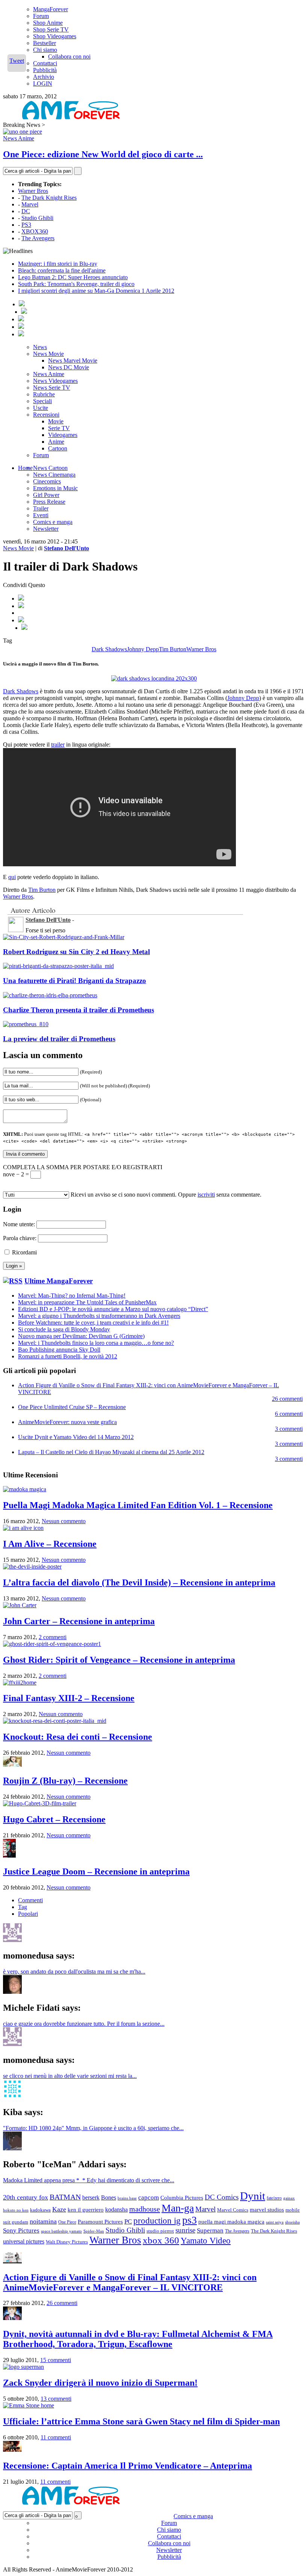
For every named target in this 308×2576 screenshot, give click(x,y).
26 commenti (287, 1399)
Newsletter (46, 529)
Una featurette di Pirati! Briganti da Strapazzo (75, 981)
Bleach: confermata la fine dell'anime (62, 270)
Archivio (44, 77)
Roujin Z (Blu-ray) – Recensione (65, 1781)
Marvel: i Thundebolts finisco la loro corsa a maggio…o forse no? (96, 1343)
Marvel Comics (233, 2210)
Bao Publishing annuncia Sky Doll (59, 1350)
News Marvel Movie (73, 361)
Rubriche (44, 394)
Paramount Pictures (100, 2221)
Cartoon (58, 448)
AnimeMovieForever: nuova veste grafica (67, 1422)
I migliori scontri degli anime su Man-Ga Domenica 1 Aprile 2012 (96, 291)
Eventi (41, 515)
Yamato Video (206, 2240)
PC (128, 2221)
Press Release (49, 502)
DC (26, 211)
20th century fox (26, 2197)
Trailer (41, 508)
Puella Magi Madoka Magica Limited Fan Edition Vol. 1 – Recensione (138, 1505)
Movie (56, 421)
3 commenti (289, 1429)
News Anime (19, 138)
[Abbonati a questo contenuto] (13, 1281)
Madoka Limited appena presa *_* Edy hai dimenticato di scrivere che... (89, 2180)
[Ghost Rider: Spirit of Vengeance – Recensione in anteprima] (52, 1644)
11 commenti (56, 2437)
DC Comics (222, 2197)
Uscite (41, 408)
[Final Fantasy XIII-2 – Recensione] (20, 1682)
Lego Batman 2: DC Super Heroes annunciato (73, 277)
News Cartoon (50, 468)
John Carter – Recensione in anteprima (79, 1621)
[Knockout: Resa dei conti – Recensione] (55, 1721)
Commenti (30, 1900)
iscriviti (206, 1195)
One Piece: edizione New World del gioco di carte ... (103, 154)
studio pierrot (160, 2231)
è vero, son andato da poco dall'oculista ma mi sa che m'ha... (74, 1972)
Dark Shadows (109, 649)
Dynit (253, 2196)
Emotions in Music (55, 488)
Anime (56, 442)
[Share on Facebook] (21, 598)
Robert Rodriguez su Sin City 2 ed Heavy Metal (76, 952)
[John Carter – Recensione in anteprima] (20, 1605)
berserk (91, 2197)
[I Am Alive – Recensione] (23, 1528)
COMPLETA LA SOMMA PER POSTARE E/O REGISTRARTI (83, 1167)
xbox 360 (161, 2240)
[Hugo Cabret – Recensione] (40, 1803)
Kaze (59, 2209)
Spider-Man (94, 2231)
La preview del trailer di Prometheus (59, 1039)
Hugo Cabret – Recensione (54, 1819)
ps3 (189, 2220)
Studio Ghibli (37, 218)
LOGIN (43, 84)
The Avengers (38, 238)
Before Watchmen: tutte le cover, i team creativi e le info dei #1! (93, 1323)
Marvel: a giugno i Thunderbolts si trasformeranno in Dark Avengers (99, 1316)
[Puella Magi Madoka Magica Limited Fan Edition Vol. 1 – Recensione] (25, 1489)
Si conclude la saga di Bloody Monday (64, 1329)
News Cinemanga (54, 475)
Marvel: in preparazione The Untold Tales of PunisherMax (87, 1302)
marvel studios (267, 2210)
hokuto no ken (16, 2210)
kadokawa (40, 2210)
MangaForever (51, 9)
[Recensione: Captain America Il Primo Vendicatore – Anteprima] (12, 2450)
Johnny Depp (143, 649)
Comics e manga (53, 522)
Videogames (63, 435)
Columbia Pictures (182, 2197)
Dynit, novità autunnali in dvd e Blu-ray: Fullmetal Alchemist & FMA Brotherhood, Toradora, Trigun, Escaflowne (138, 2339)
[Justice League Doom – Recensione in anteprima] (9, 1856)
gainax (289, 2198)
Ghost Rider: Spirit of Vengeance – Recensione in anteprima (119, 1660)
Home (25, 468)
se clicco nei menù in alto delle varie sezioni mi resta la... (70, 2076)
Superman (210, 2230)
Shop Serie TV (51, 29)
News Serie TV (52, 388)
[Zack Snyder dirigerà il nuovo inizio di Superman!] (23, 2367)
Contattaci (45, 63)
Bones (109, 2197)
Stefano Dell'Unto (66, 548)
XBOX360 (35, 231)
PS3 (26, 225)
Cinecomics (47, 481)
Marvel (30, 204)
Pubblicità (45, 70)
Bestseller (45, 43)
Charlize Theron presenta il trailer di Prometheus (79, 1010)
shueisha (292, 2222)
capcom (149, 2197)
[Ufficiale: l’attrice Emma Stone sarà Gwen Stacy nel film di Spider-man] (29, 2405)
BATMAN (65, 2197)
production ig (157, 2221)
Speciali (42, 401)
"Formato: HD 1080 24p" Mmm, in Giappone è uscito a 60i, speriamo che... (93, 2128)
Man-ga (178, 2208)
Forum (41, 16)
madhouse (145, 2209)
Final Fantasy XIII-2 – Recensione (69, 1698)
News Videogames (55, 381)
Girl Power (46, 495)
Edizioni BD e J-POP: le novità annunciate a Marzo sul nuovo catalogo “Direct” (113, 1309)
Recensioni (46, 415)
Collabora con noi (69, 56)
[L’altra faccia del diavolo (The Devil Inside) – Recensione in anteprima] (32, 1567)
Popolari (28, 1914)
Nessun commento (64, 1521)
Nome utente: (19, 1224)
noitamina (43, 2221)
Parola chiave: (20, 1238)
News (40, 347)
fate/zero (274, 2198)
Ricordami (24, 1252)
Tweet (17, 61)
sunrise (185, 2230)
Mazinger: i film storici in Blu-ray (58, 264)
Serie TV (59, 428)
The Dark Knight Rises (49, 198)
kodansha (116, 2209)
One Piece (67, 2222)
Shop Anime (48, 23)
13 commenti (56, 2399)
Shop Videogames (55, 36)
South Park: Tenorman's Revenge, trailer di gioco (76, 284)
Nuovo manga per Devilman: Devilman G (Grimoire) (81, 1336)
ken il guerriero (86, 2210)
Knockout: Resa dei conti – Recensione (78, 1737)
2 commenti (53, 1637)
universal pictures (24, 2241)
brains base (127, 2198)
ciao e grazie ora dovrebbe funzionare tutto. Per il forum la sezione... (84, 2024)
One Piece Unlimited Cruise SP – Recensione (72, 1407)
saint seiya (275, 2222)
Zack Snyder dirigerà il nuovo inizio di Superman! (100, 2383)
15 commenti (56, 2360)
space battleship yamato (61, 2231)
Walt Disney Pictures (67, 2242)
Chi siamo (45, 50)
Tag (23, 1907)
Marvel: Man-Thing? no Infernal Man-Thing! (72, 1296)
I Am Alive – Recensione (50, 1544)
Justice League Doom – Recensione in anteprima (96, 1871)
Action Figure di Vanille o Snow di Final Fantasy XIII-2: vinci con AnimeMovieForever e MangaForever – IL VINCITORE (130, 2282)
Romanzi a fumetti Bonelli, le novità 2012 (68, 1356)
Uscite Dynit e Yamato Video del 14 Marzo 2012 (76, 1437)
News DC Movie (69, 367)
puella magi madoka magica (231, 2222)
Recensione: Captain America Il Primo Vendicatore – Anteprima (128, 2466)
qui (12, 877)
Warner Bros (33, 191)
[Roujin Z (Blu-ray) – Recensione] (12, 1765)
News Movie (48, 354)
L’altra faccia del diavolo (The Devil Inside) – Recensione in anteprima (139, 1582)
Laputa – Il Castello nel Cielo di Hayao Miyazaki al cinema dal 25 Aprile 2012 (111, 1452)
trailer (58, 744)
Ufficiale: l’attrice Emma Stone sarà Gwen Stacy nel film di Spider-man (141, 2421)
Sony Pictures (21, 2230)
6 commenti (289, 1414)
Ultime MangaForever (59, 1281)
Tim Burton (173, 649)
